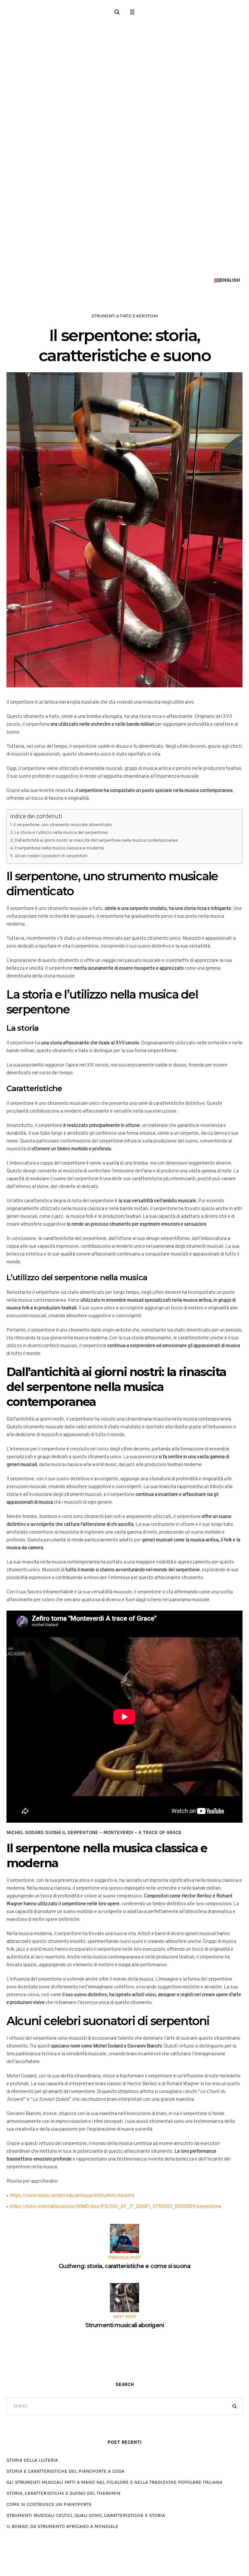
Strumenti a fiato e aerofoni (125, 316)
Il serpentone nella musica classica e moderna (59, 848)
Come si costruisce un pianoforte (49, 2504)
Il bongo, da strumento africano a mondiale (62, 2526)
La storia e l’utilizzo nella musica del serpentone (61, 833)
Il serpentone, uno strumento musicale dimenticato (63, 825)
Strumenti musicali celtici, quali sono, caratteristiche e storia (86, 2515)
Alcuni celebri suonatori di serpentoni (51, 856)
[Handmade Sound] (124, 147)
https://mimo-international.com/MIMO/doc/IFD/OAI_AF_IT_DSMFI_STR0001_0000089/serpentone (115, 2207)
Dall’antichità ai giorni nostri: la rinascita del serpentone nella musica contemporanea (96, 841)
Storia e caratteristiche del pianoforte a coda (65, 2471)
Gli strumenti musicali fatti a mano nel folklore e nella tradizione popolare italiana (114, 2482)
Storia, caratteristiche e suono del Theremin (64, 2493)
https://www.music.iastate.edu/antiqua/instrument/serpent (72, 2196)
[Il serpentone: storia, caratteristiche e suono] (124, 530)
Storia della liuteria (32, 2460)
